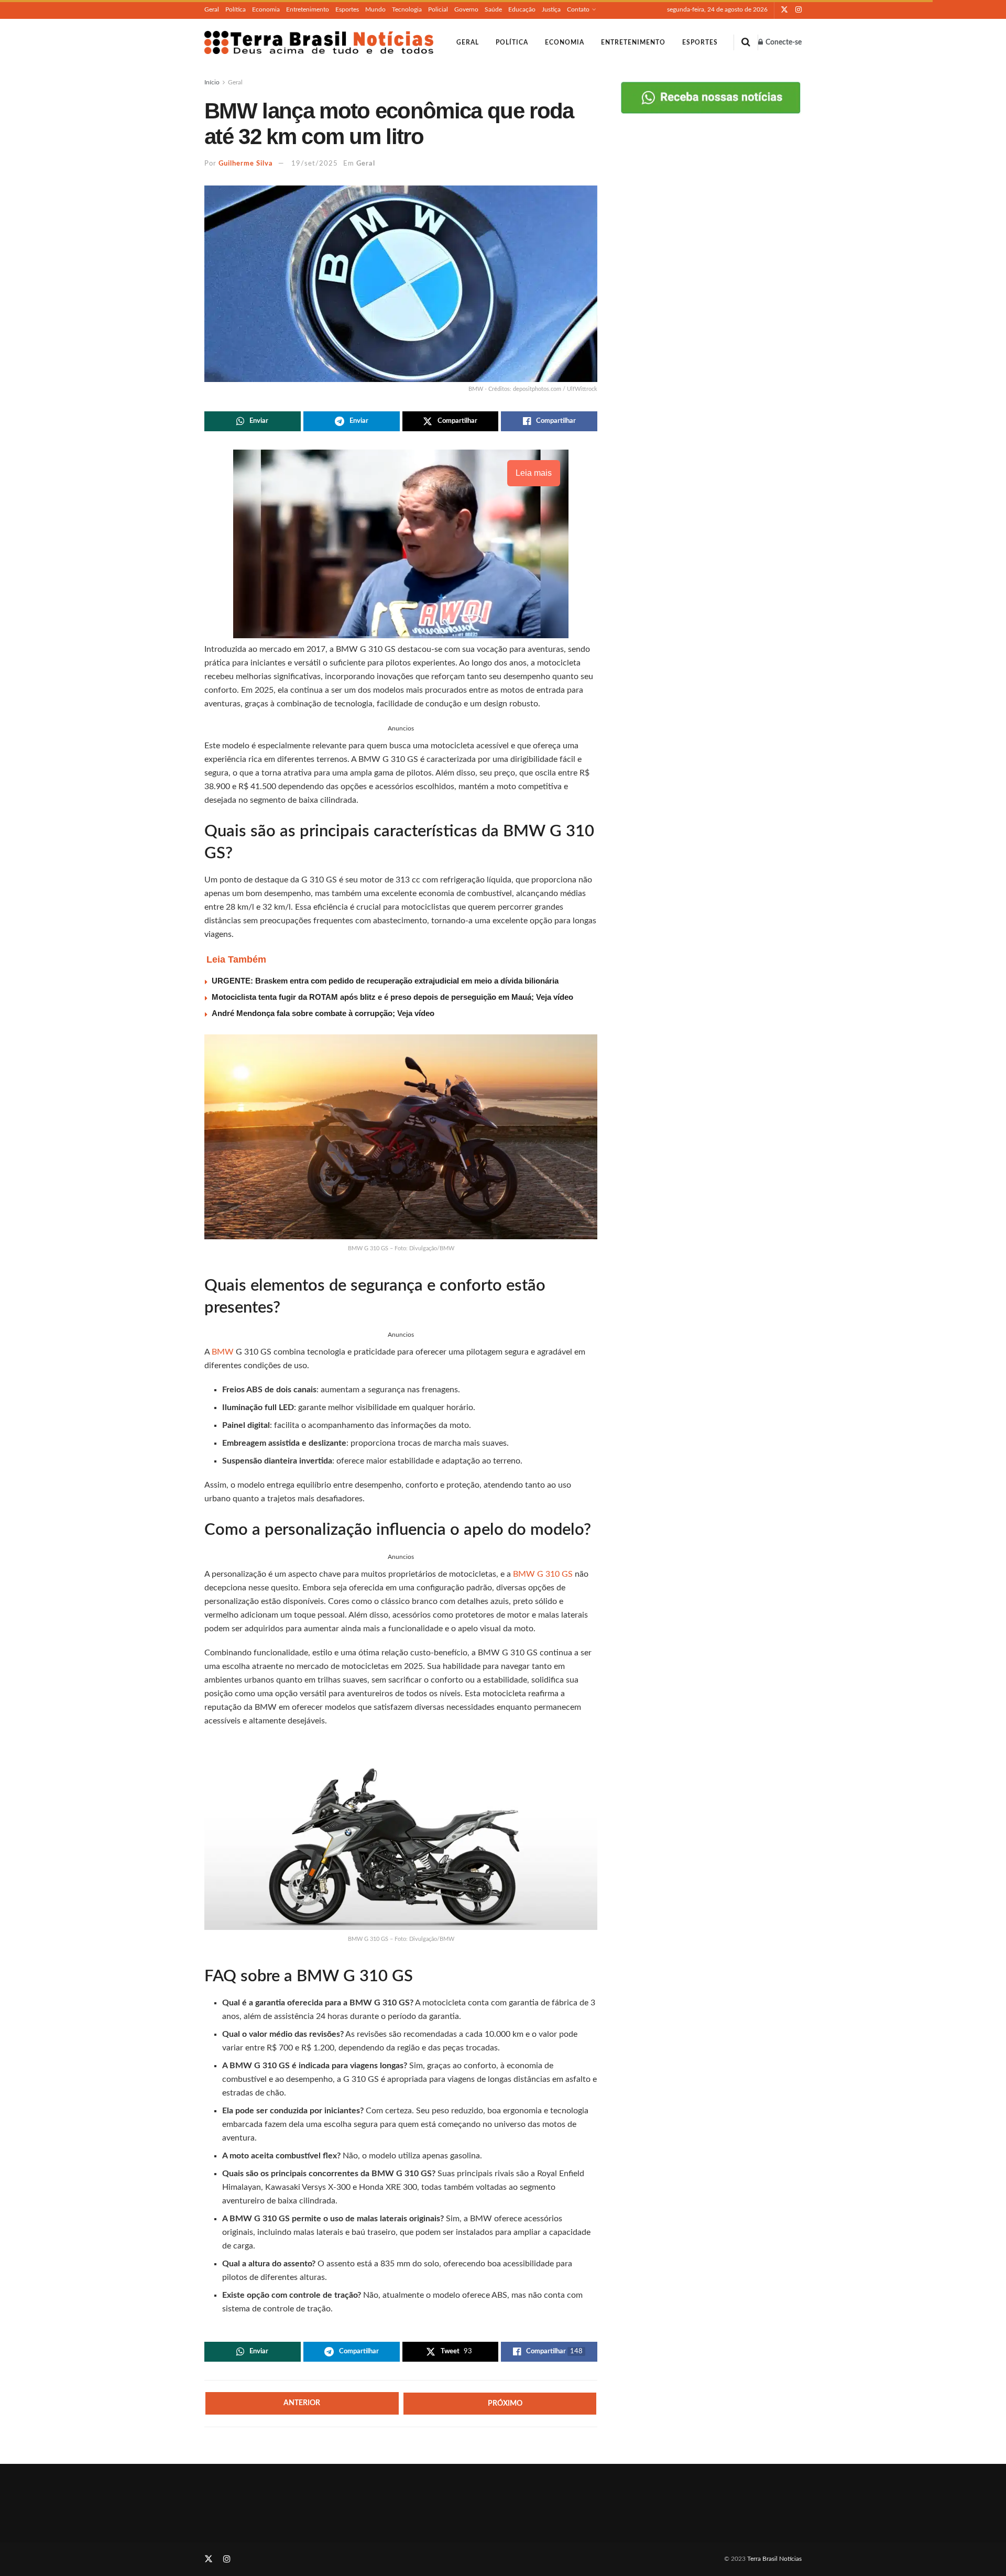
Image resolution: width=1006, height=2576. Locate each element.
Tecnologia (407, 9)
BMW (224, 1352)
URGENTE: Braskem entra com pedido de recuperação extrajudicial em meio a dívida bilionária (385, 981)
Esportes (347, 9)
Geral (212, 9)
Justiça (551, 9)
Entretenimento (308, 9)
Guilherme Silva (246, 164)
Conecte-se (783, 42)
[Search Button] (746, 42)
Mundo (375, 9)
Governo (466, 9)
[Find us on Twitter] (784, 10)
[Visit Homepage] (319, 42)
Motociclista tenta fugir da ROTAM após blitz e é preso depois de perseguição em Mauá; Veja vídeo (392, 997)
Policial (438, 9)
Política (236, 9)
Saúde (493, 9)
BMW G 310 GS (543, 1574)
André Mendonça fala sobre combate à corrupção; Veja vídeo (323, 1013)
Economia (266, 9)
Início (212, 82)
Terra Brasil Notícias (774, 2559)
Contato (578, 9)
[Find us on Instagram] (799, 10)
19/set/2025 (315, 164)
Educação (522, 9)
